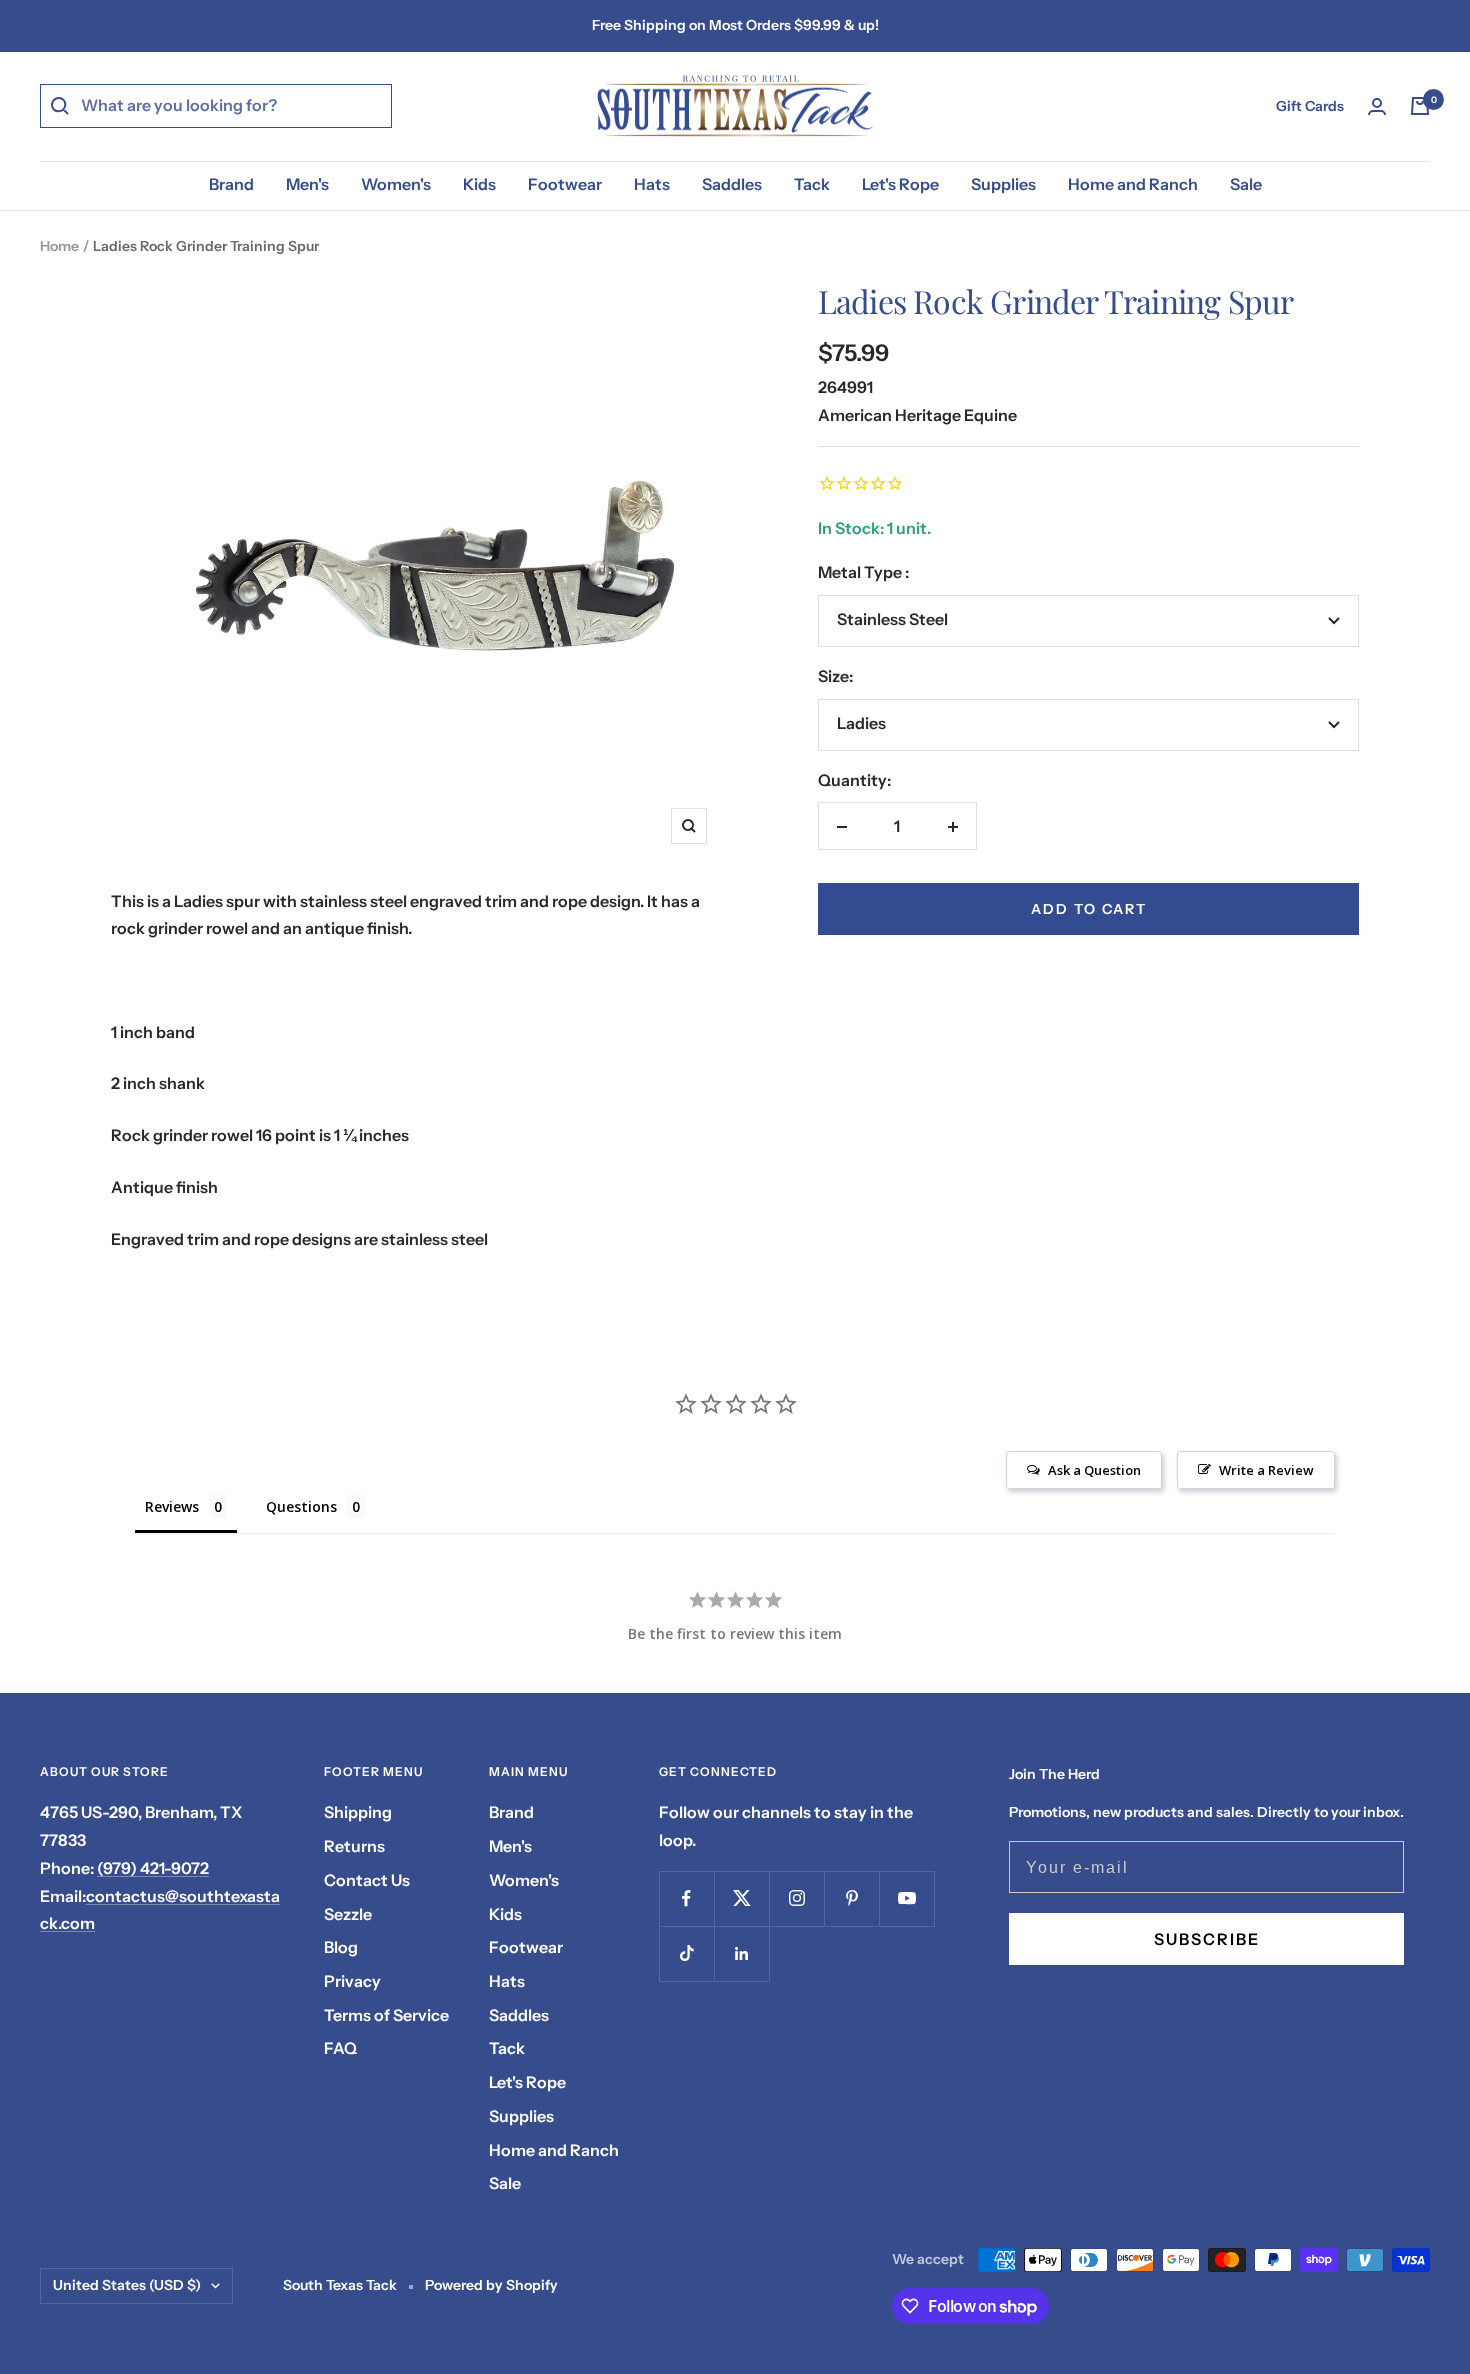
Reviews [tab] (172, 1506)
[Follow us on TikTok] (686, 1953)
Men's (307, 184)
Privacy (352, 1981)
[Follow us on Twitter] (741, 1898)
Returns (354, 1846)
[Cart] (1420, 106)
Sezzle (348, 1914)
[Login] (1377, 106)
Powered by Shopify (491, 2285)
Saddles (732, 184)
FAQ (340, 2048)
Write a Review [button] (1266, 1470)
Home (59, 246)
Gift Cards (1310, 106)
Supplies (1003, 184)
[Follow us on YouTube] (906, 1898)
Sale (1246, 184)
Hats (652, 184)
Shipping (358, 1812)
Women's (396, 184)
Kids (479, 184)
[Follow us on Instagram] (796, 1898)
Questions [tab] (301, 1506)
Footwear (565, 184)
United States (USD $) (127, 2285)
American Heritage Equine (917, 415)
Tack (812, 184)
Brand (231, 184)
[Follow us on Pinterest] (851, 1898)
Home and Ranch (1133, 184)
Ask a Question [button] (1094, 1470)
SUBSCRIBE (1207, 1939)
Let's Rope (900, 184)
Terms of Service (386, 2015)
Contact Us (367, 1880)
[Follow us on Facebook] (686, 1898)
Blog (341, 1947)
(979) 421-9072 (153, 1868)
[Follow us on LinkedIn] (741, 1953)
